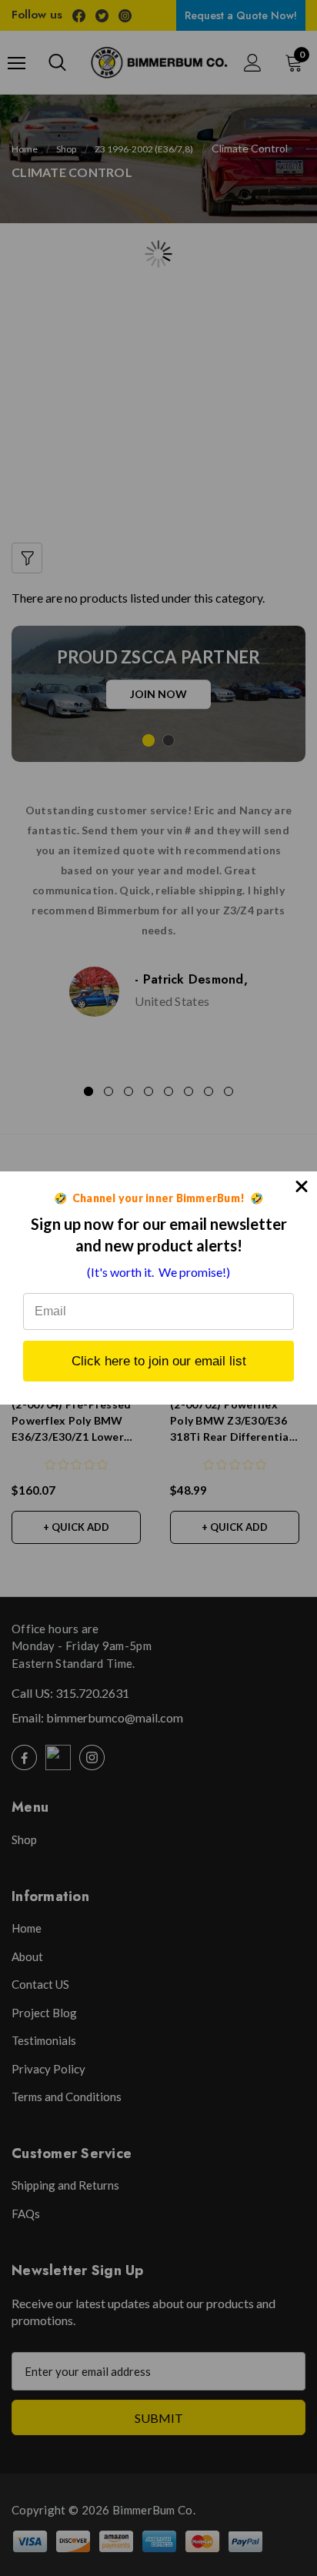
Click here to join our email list (159, 1361)
